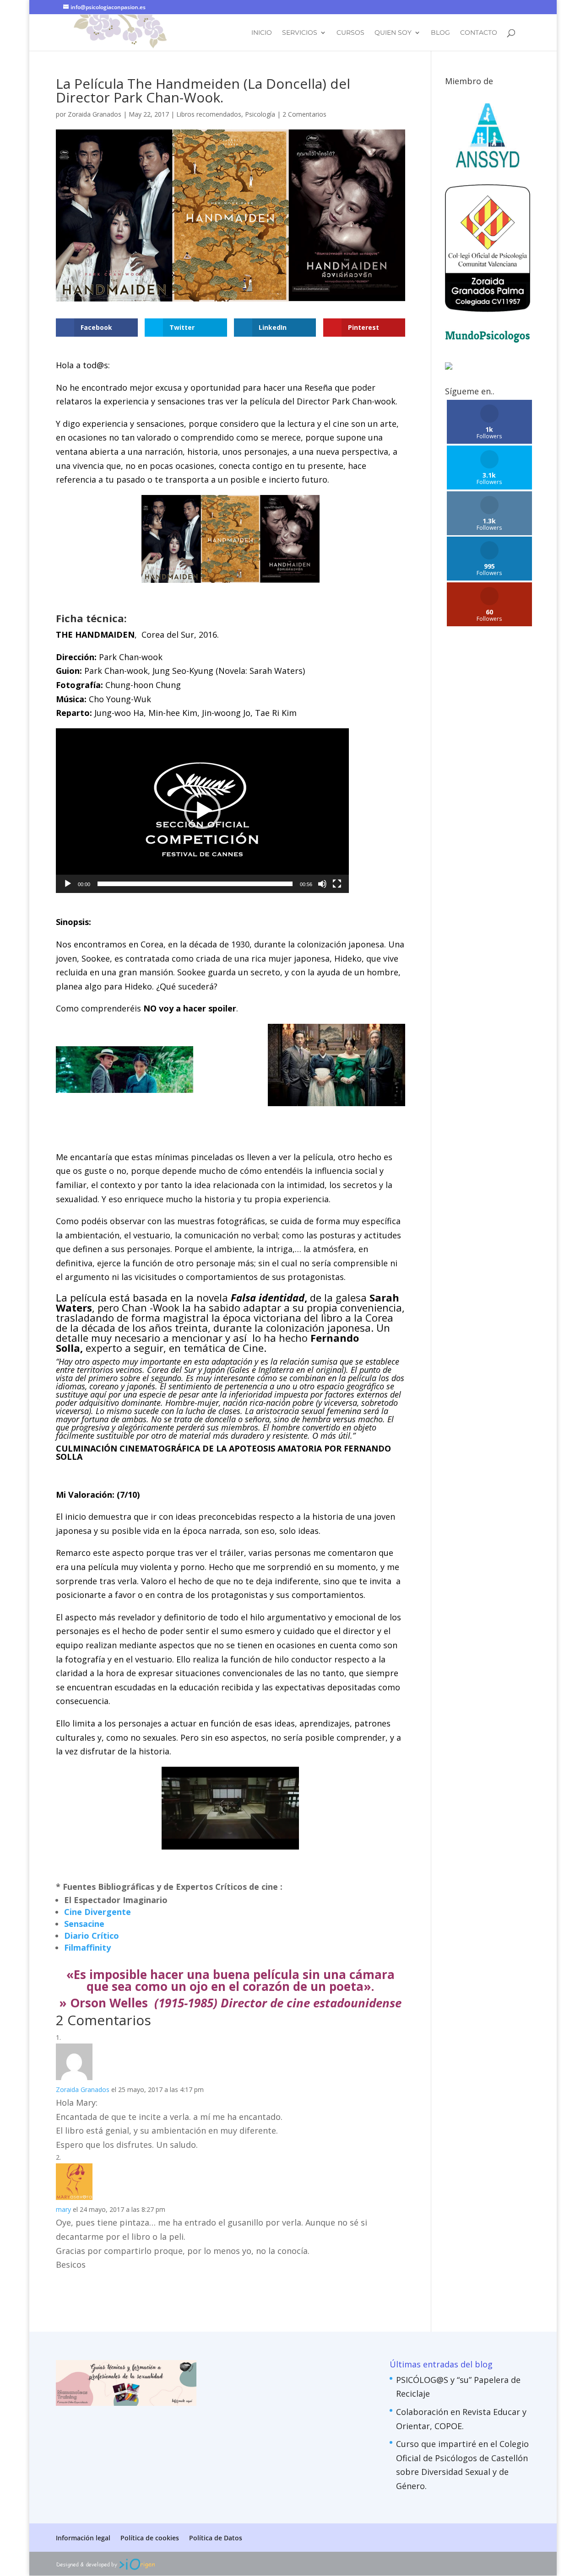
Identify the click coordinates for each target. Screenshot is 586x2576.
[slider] (195, 884)
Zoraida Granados (95, 114)
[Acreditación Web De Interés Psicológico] (449, 366)
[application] (202, 811)
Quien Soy (393, 33)
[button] (202, 811)
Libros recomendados (209, 114)
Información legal (83, 2538)
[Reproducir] (68, 884)
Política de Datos (216, 2538)
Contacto (479, 33)
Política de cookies (150, 2538)
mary (63, 2209)
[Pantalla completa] (337, 884)
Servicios (300, 33)
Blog (440, 33)
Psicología (260, 114)
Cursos (350, 33)
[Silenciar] (322, 884)
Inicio (262, 33)
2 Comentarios (304, 114)
